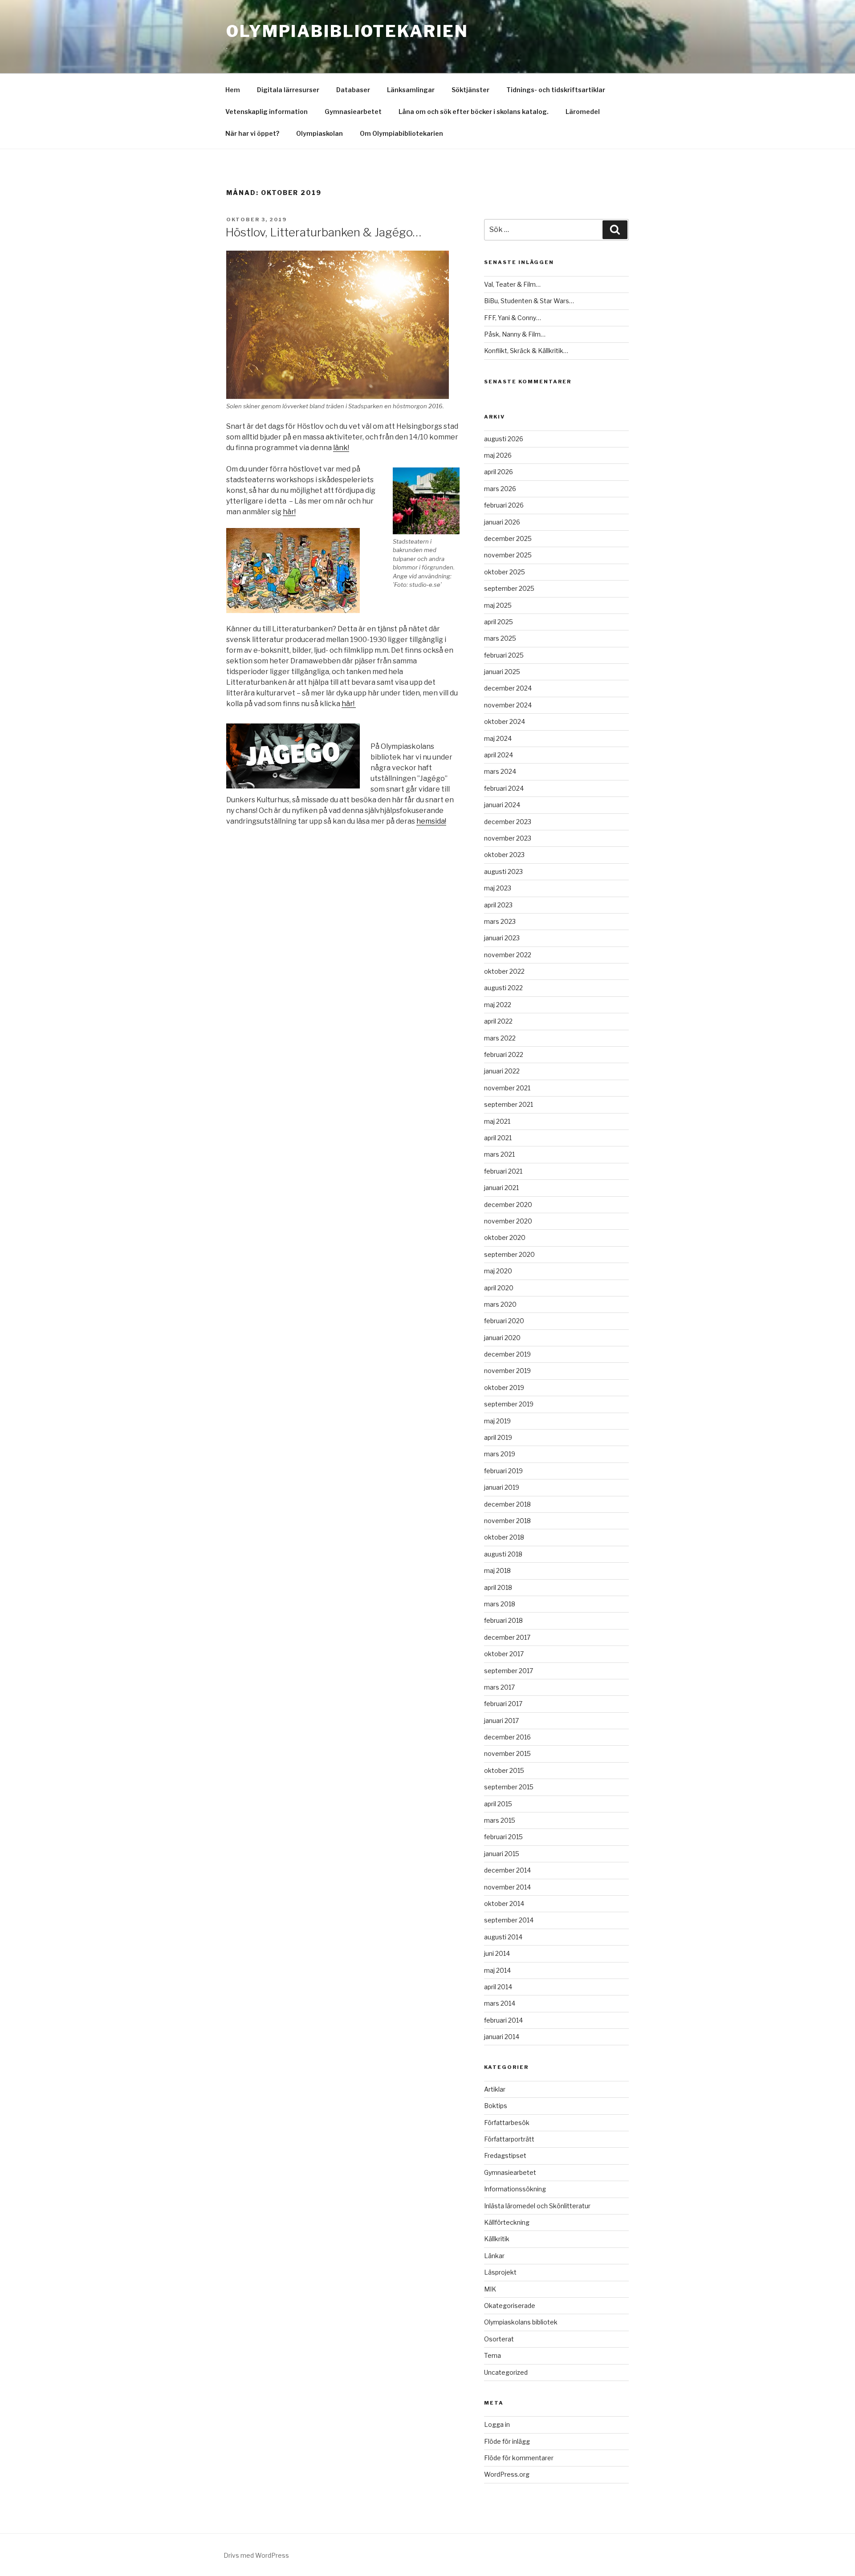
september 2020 (509, 1254)
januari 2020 (502, 1338)
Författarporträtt (509, 2139)
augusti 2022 (503, 988)
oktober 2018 (504, 1537)
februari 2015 (503, 1837)
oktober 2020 (505, 1237)
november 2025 (508, 555)
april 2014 (498, 1987)
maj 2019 (497, 1421)
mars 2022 (500, 1038)
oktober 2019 (504, 1388)
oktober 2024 (505, 721)
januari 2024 (502, 805)
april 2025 (499, 622)
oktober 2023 (504, 855)
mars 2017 (499, 1687)
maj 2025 (498, 605)
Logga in (497, 2424)
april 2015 (498, 1804)
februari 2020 (504, 1321)
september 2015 (509, 1787)
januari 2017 (501, 1721)
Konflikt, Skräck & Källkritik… (526, 351)
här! (289, 512)
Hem (233, 90)
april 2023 (498, 905)
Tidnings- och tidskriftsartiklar (556, 90)
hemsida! (431, 821)
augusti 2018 (503, 1554)
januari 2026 (502, 522)
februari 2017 (503, 1704)
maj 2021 (497, 1121)
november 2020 (508, 1221)
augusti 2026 (504, 439)
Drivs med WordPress (256, 2555)
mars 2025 (500, 638)
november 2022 (508, 955)
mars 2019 (500, 1454)
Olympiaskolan (320, 133)
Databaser (353, 90)
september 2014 (509, 1920)
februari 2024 (504, 788)
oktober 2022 (504, 971)
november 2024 (508, 705)
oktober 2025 (505, 572)
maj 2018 (497, 1570)
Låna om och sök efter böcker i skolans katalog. (474, 112)
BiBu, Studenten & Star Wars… (529, 301)
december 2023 (508, 822)
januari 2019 (502, 1487)
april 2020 (499, 1288)
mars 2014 (500, 2003)
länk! (341, 448)
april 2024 (499, 755)
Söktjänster (470, 90)
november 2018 (507, 1521)
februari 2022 (504, 1054)
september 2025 (509, 588)
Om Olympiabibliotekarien (401, 133)
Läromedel (583, 112)
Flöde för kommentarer (519, 2458)
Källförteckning (507, 2222)
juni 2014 (497, 1953)
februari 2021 (503, 1171)
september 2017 (509, 1671)
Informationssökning (515, 2189)
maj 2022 (498, 1005)
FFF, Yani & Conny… (513, 318)
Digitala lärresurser (288, 90)
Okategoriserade (510, 2306)
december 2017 (507, 1637)
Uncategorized (506, 2372)
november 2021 (507, 1088)
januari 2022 (502, 1071)
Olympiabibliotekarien (347, 31)
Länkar (494, 2256)
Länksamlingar (411, 90)
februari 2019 (503, 1471)
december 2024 (508, 688)
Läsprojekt (500, 2272)
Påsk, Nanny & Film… (515, 334)
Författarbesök (507, 2123)
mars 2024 (500, 771)
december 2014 (507, 1870)
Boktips (496, 2106)
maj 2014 (497, 1970)
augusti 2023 (503, 872)
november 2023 (508, 838)
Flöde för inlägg (507, 2441)
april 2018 (498, 1587)
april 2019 (498, 1437)
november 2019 (507, 1371)
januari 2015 (502, 1854)
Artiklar (495, 2089)
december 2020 (508, 1205)
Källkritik (497, 2239)
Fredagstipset (505, 2155)
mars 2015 (500, 1820)
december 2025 (508, 538)
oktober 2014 (504, 1904)
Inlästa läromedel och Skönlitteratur (537, 2206)
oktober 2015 (504, 1770)
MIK (490, 2289)
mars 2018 (500, 1604)
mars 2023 (500, 921)
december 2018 (507, 1504)
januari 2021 (501, 1188)
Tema (493, 2355)
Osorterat (499, 2339)
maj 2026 (498, 455)
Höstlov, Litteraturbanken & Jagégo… (323, 232)
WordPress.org (507, 2474)
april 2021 (498, 1138)
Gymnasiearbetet (353, 112)
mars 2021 (499, 1154)
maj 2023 (498, 888)
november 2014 (507, 1887)
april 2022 (498, 1021)
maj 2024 (498, 738)
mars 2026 (500, 489)
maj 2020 (498, 1271)
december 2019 (507, 1354)
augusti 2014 (503, 1937)
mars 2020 (500, 1304)
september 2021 (509, 1104)
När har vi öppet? (252, 133)
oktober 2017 (504, 1654)
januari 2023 (502, 938)
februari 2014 (503, 2020)
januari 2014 (502, 2037)
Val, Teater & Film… (512, 284)
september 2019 (509, 1404)
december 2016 (507, 1737)
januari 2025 (502, 672)
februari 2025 (504, 655)
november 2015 (507, 1753)
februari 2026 (504, 505)
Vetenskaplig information (267, 112)
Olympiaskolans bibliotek (521, 2322)
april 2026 (499, 472)
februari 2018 (503, 1620)
